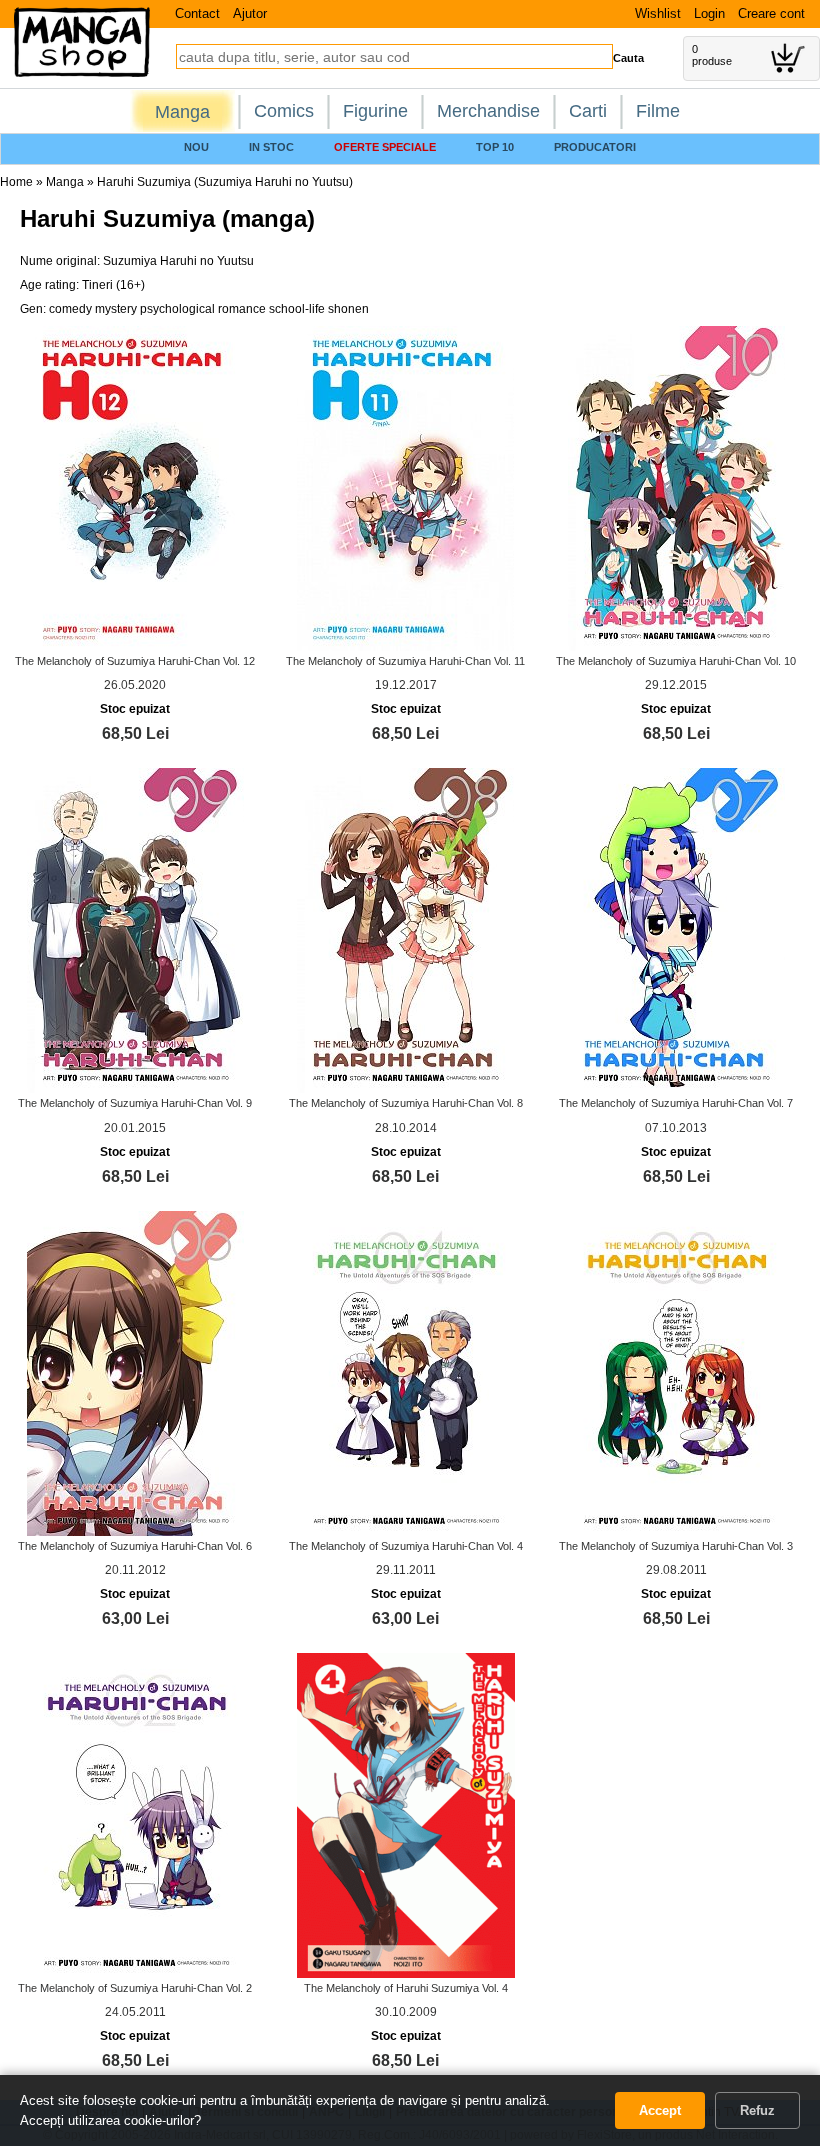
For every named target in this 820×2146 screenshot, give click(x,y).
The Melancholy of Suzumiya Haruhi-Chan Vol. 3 (676, 1546)
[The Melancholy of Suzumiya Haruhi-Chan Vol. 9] (135, 930)
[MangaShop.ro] (82, 73)
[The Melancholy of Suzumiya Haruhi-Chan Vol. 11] (405, 488)
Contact (197, 13)
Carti (588, 111)
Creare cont (771, 13)
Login (709, 13)
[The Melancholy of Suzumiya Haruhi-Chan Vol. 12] (135, 488)
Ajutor (250, 13)
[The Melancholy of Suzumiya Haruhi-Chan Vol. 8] (405, 930)
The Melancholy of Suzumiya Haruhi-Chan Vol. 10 (676, 661)
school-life (297, 309)
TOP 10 (495, 147)
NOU (196, 147)
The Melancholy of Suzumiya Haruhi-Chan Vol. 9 (135, 1103)
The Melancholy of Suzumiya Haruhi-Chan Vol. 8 (406, 1103)
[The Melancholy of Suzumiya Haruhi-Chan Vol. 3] (676, 1372)
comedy (70, 309)
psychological (177, 309)
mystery (116, 309)
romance (242, 309)
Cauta (628, 58)
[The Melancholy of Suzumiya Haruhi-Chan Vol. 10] (676, 488)
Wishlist (658, 13)
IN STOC (271, 147)
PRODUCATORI (595, 147)
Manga (182, 112)
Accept (660, 2110)
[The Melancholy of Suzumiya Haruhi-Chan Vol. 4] (405, 1372)
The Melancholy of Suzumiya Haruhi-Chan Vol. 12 (135, 661)
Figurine (375, 111)
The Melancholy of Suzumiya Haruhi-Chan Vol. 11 (405, 661)
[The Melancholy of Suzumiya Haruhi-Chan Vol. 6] (135, 1372)
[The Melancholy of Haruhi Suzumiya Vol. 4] (406, 1815)
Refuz (757, 2110)
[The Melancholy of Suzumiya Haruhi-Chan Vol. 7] (676, 930)
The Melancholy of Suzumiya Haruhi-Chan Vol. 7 (676, 1103)
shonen (348, 309)
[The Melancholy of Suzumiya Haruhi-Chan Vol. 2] (135, 1815)
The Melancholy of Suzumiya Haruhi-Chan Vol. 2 (135, 1988)
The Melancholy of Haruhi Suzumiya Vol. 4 (406, 1988)
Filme (658, 111)
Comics (284, 111)
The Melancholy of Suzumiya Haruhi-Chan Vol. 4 (406, 1546)
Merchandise (488, 111)
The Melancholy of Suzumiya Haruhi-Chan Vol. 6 (135, 1546)
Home (16, 182)
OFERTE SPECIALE (385, 147)
